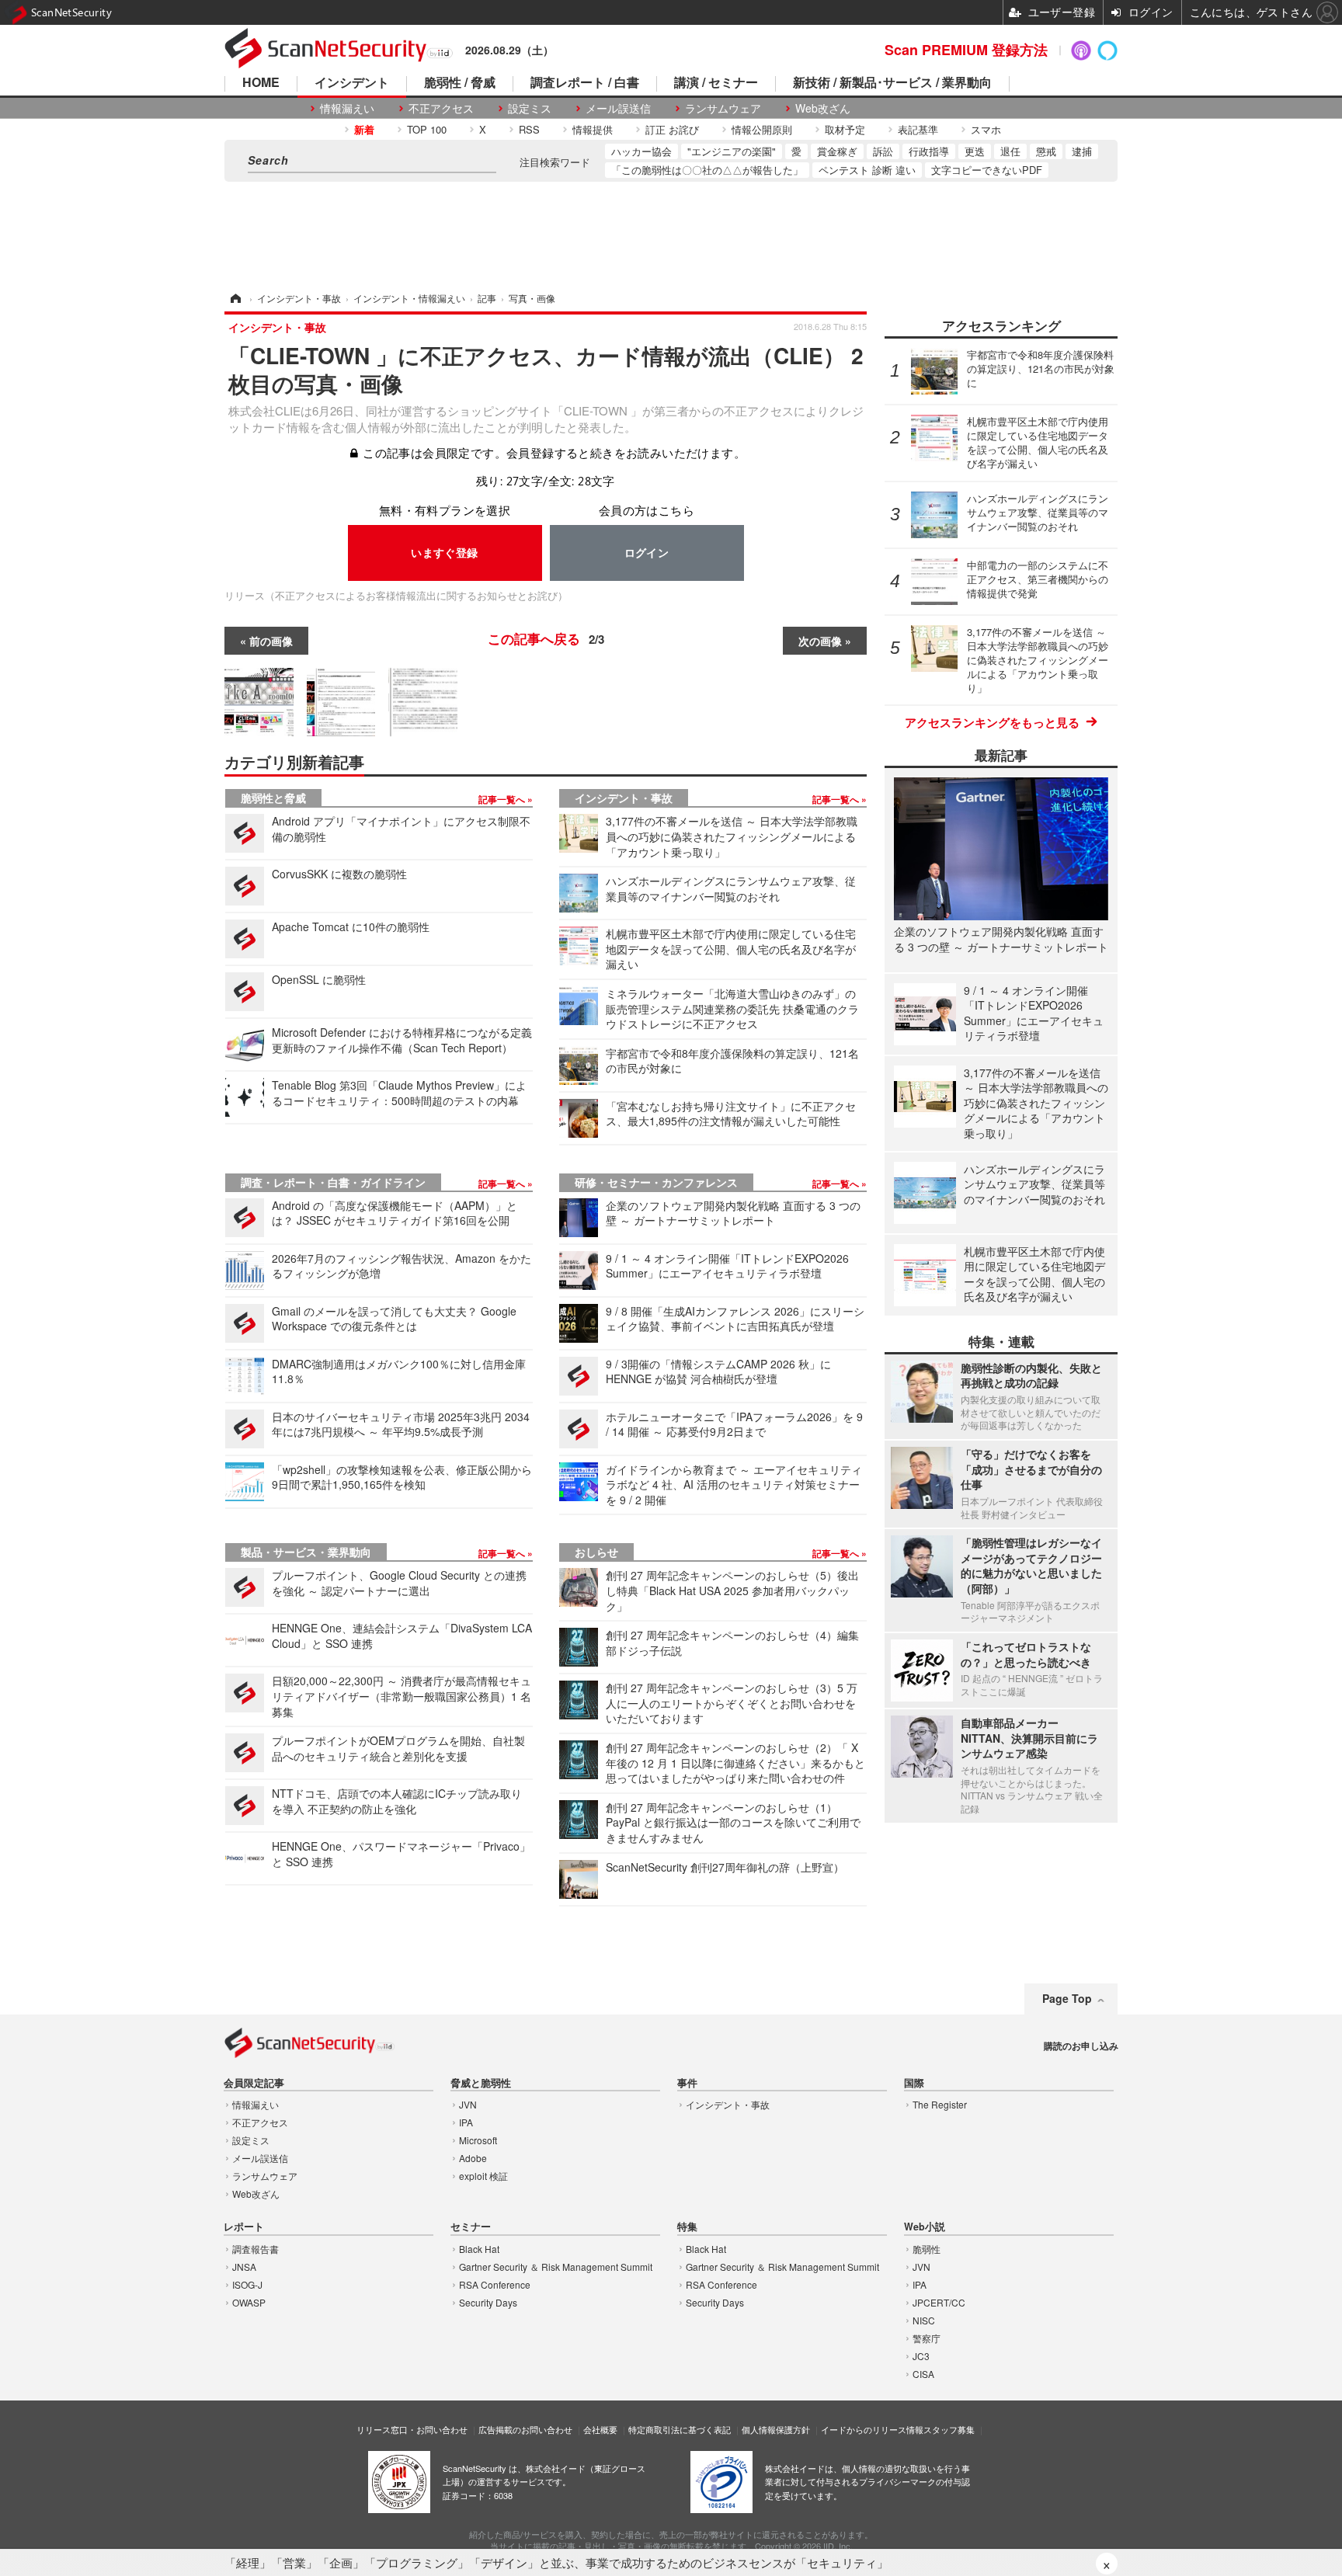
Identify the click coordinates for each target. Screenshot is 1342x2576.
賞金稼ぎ (837, 151)
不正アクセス (441, 108)
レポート (244, 2227)
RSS (529, 129)
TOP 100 (427, 129)
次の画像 (820, 641)
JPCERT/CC (939, 2302)
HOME (261, 83)
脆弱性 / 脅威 (460, 83)
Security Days (488, 2302)
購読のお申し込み (1081, 2046)
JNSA (244, 2267)
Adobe (473, 2158)
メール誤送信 (618, 108)
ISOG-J (247, 2284)
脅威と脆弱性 (481, 2083)
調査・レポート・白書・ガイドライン (333, 1182)
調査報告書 (256, 2249)
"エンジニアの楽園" (732, 151)
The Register (940, 2104)
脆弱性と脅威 (273, 798)
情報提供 (593, 129)
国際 (914, 2083)
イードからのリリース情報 (872, 2429)
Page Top (1067, 1998)
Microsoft (478, 2140)
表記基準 (918, 129)
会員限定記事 (254, 2083)
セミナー (471, 2227)
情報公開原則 (762, 129)
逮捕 (1082, 151)
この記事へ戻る (546, 638)
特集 (687, 2227)
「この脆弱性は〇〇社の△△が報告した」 (707, 170)
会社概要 (600, 2429)
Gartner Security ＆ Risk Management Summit (556, 2267)
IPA (466, 2122)
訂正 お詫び (672, 129)
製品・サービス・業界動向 (306, 1552)
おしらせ (596, 1552)
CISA (923, 2374)
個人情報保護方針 (776, 2429)
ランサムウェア (723, 108)
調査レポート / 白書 (585, 83)
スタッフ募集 (949, 2429)
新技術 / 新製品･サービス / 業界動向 (892, 83)
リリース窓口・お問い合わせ (412, 2429)
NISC (924, 2320)
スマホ (986, 129)
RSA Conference (495, 2284)
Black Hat (479, 2249)
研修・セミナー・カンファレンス (656, 1182)
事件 (687, 2083)
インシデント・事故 (624, 798)
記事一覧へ (503, 799)
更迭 (975, 151)
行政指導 (929, 151)
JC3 (921, 2356)
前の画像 (271, 641)
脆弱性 (927, 2249)
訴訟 (883, 151)
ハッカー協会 (641, 151)
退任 (1010, 151)
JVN (468, 2104)
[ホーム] (235, 298)
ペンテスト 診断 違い (867, 170)
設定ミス (530, 108)
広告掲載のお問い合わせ (525, 2429)
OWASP (249, 2302)
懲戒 (1046, 151)
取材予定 (845, 129)
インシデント (352, 83)
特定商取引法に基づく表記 (680, 2429)
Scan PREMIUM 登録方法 (966, 50)
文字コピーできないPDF (987, 170)
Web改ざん (823, 108)
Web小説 (925, 2227)
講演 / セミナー (716, 83)
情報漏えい (347, 108)
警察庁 (927, 2338)
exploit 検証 (483, 2176)
